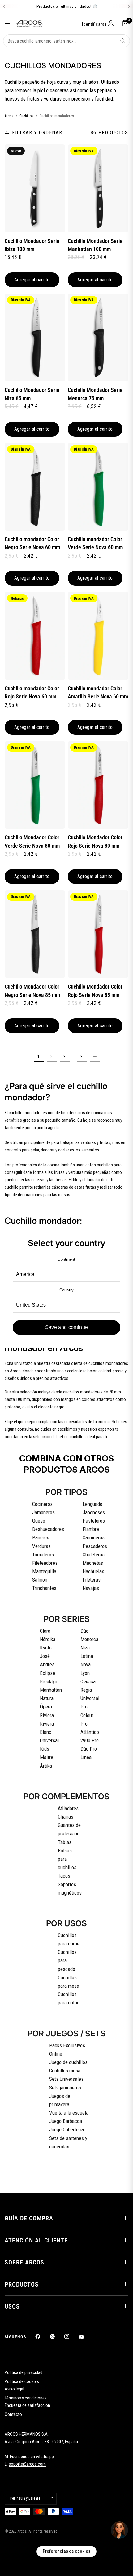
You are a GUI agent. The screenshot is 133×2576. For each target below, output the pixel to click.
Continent (66, 1259)
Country (67, 1290)
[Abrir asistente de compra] (119, 2530)
